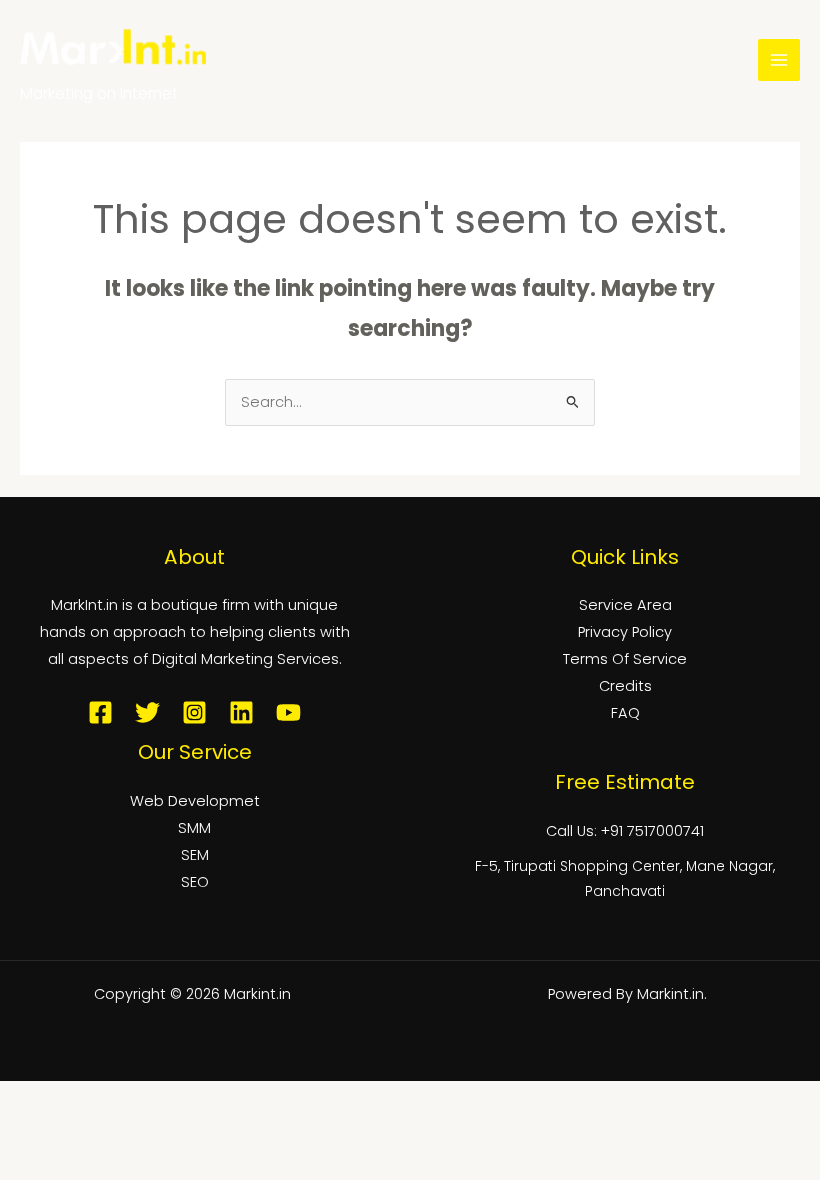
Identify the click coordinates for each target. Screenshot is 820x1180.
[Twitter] (147, 712)
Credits (625, 686)
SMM (194, 828)
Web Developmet (195, 801)
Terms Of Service (625, 659)
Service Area (625, 605)
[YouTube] (288, 712)
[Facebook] (100, 712)
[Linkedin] (241, 712)
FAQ (625, 713)
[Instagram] (194, 712)
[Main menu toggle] (779, 60)
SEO (195, 882)
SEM (195, 855)
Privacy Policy (625, 632)
